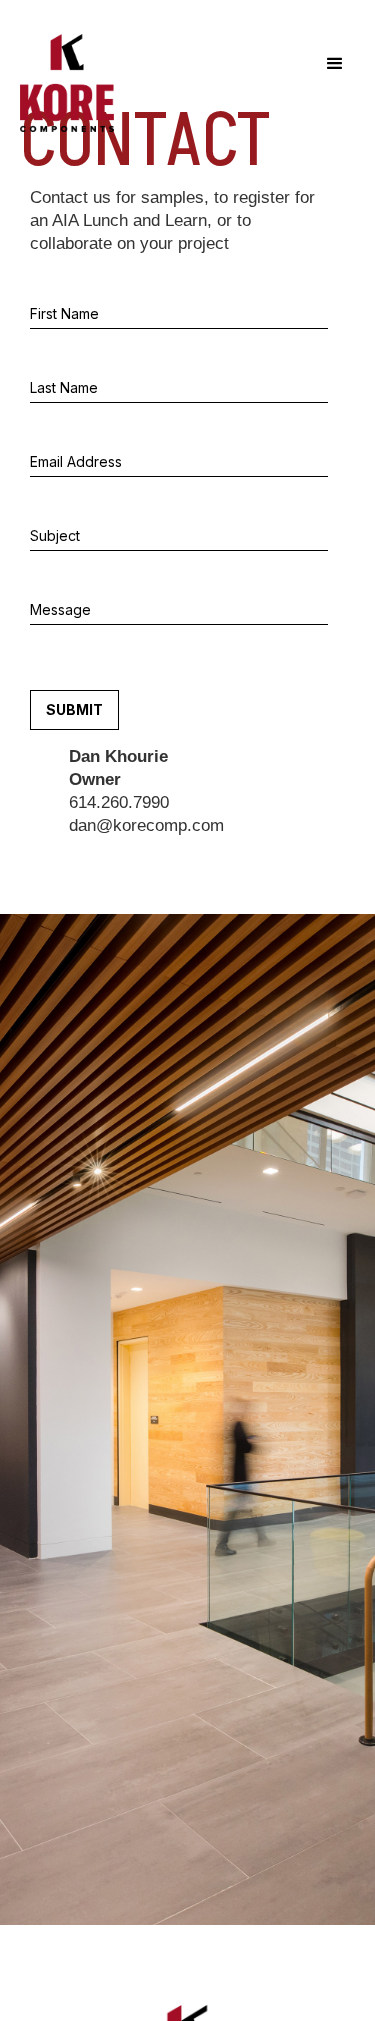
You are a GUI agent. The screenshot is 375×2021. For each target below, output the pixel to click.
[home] (62, 83)
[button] (335, 64)
